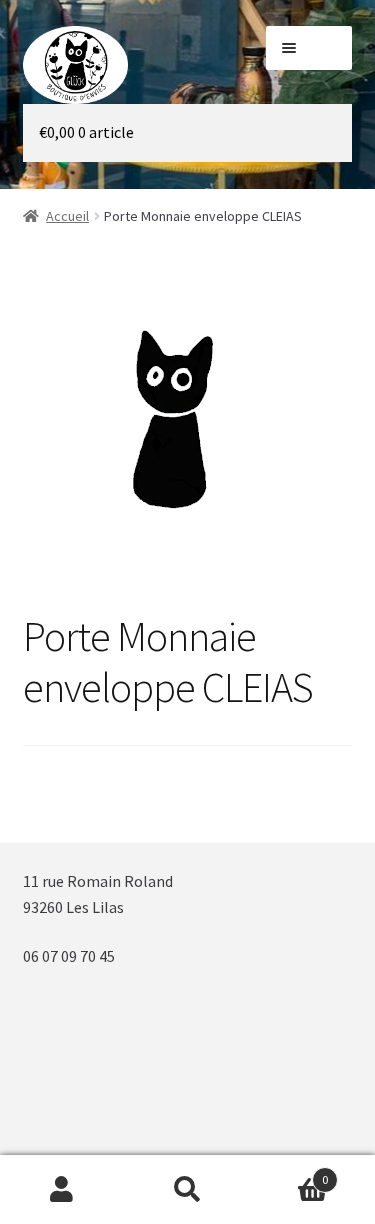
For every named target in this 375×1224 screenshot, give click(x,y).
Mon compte (62, 1190)
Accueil (67, 216)
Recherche (187, 1190)
